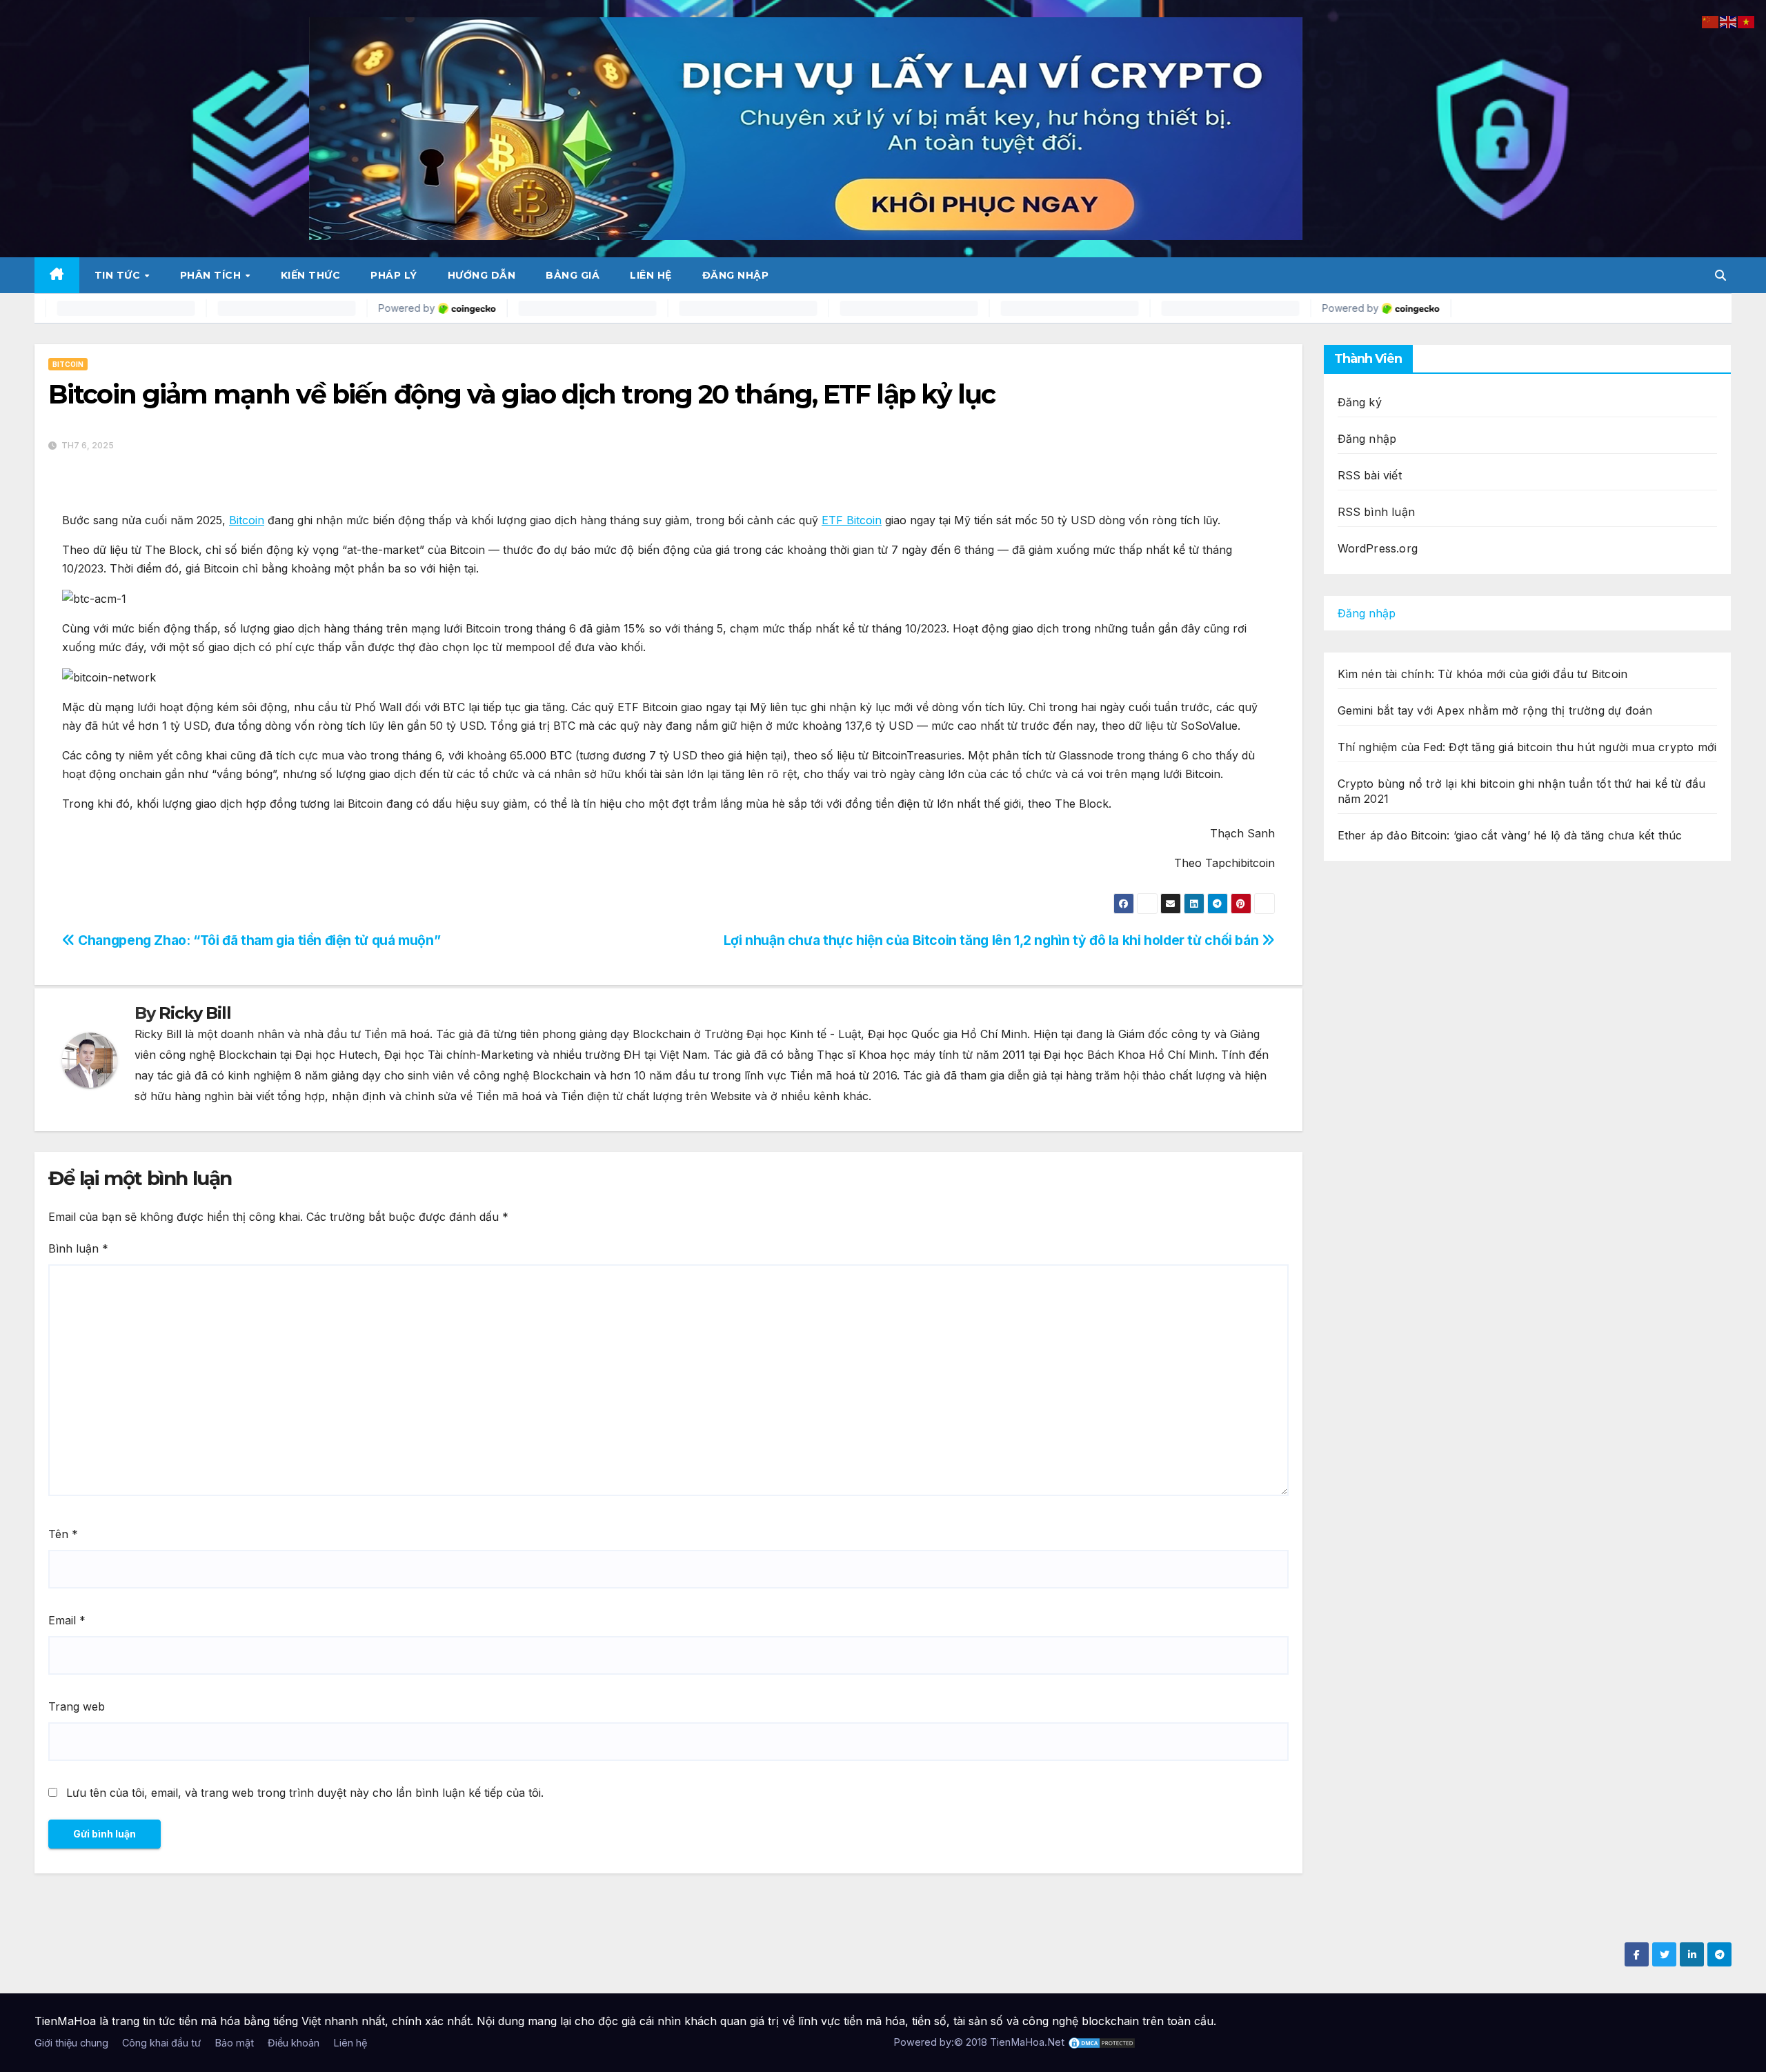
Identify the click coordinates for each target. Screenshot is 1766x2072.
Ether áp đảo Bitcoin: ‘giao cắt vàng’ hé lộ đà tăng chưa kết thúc (1510, 835)
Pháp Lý (394, 275)
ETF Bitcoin (852, 520)
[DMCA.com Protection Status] (1102, 2042)
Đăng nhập (736, 275)
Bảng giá (573, 275)
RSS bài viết (1370, 475)
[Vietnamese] (1747, 21)
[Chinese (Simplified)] (1711, 21)
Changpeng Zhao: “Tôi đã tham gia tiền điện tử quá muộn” (258, 940)
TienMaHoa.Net (1027, 2042)
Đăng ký (1360, 402)
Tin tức (119, 275)
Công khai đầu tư (161, 2043)
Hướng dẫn (482, 275)
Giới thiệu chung (71, 2043)
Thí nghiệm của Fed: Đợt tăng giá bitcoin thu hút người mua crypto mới (1527, 747)
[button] (1720, 275)
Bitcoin (68, 364)
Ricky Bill (195, 1013)
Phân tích (212, 275)
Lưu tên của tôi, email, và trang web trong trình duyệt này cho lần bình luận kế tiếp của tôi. (305, 1793)
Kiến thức (311, 275)
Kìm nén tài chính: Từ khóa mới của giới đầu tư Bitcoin (1483, 674)
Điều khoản (294, 2043)
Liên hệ (651, 275)
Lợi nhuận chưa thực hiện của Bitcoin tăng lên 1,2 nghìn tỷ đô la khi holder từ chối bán (993, 940)
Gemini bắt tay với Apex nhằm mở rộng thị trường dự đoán (1495, 710)
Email (67, 1620)
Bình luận (78, 1248)
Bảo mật (234, 2043)
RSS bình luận (1377, 512)
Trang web (77, 1706)
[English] (1729, 21)
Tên (63, 1534)
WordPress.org (1378, 548)
